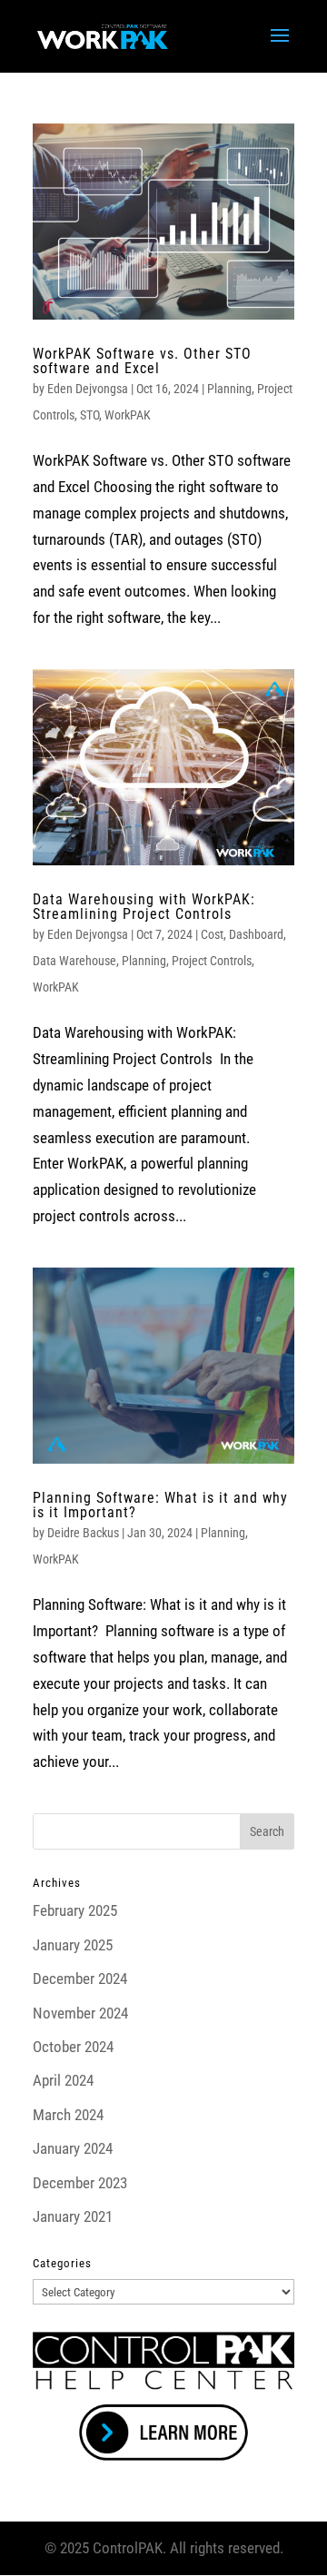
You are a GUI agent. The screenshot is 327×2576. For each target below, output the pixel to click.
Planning (229, 389)
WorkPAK (128, 415)
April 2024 (63, 2080)
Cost (212, 934)
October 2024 (73, 2047)
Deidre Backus (83, 1533)
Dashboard (256, 934)
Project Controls (212, 961)
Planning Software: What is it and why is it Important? (160, 1505)
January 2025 (73, 1945)
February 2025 (75, 1910)
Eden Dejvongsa (88, 389)
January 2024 (73, 2148)
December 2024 (80, 1979)
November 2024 (80, 2013)
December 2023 (80, 2183)
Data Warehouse (74, 961)
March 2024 (68, 2115)
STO (89, 415)
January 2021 (73, 2216)
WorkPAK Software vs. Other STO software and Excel (142, 361)
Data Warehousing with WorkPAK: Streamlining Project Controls (144, 907)
